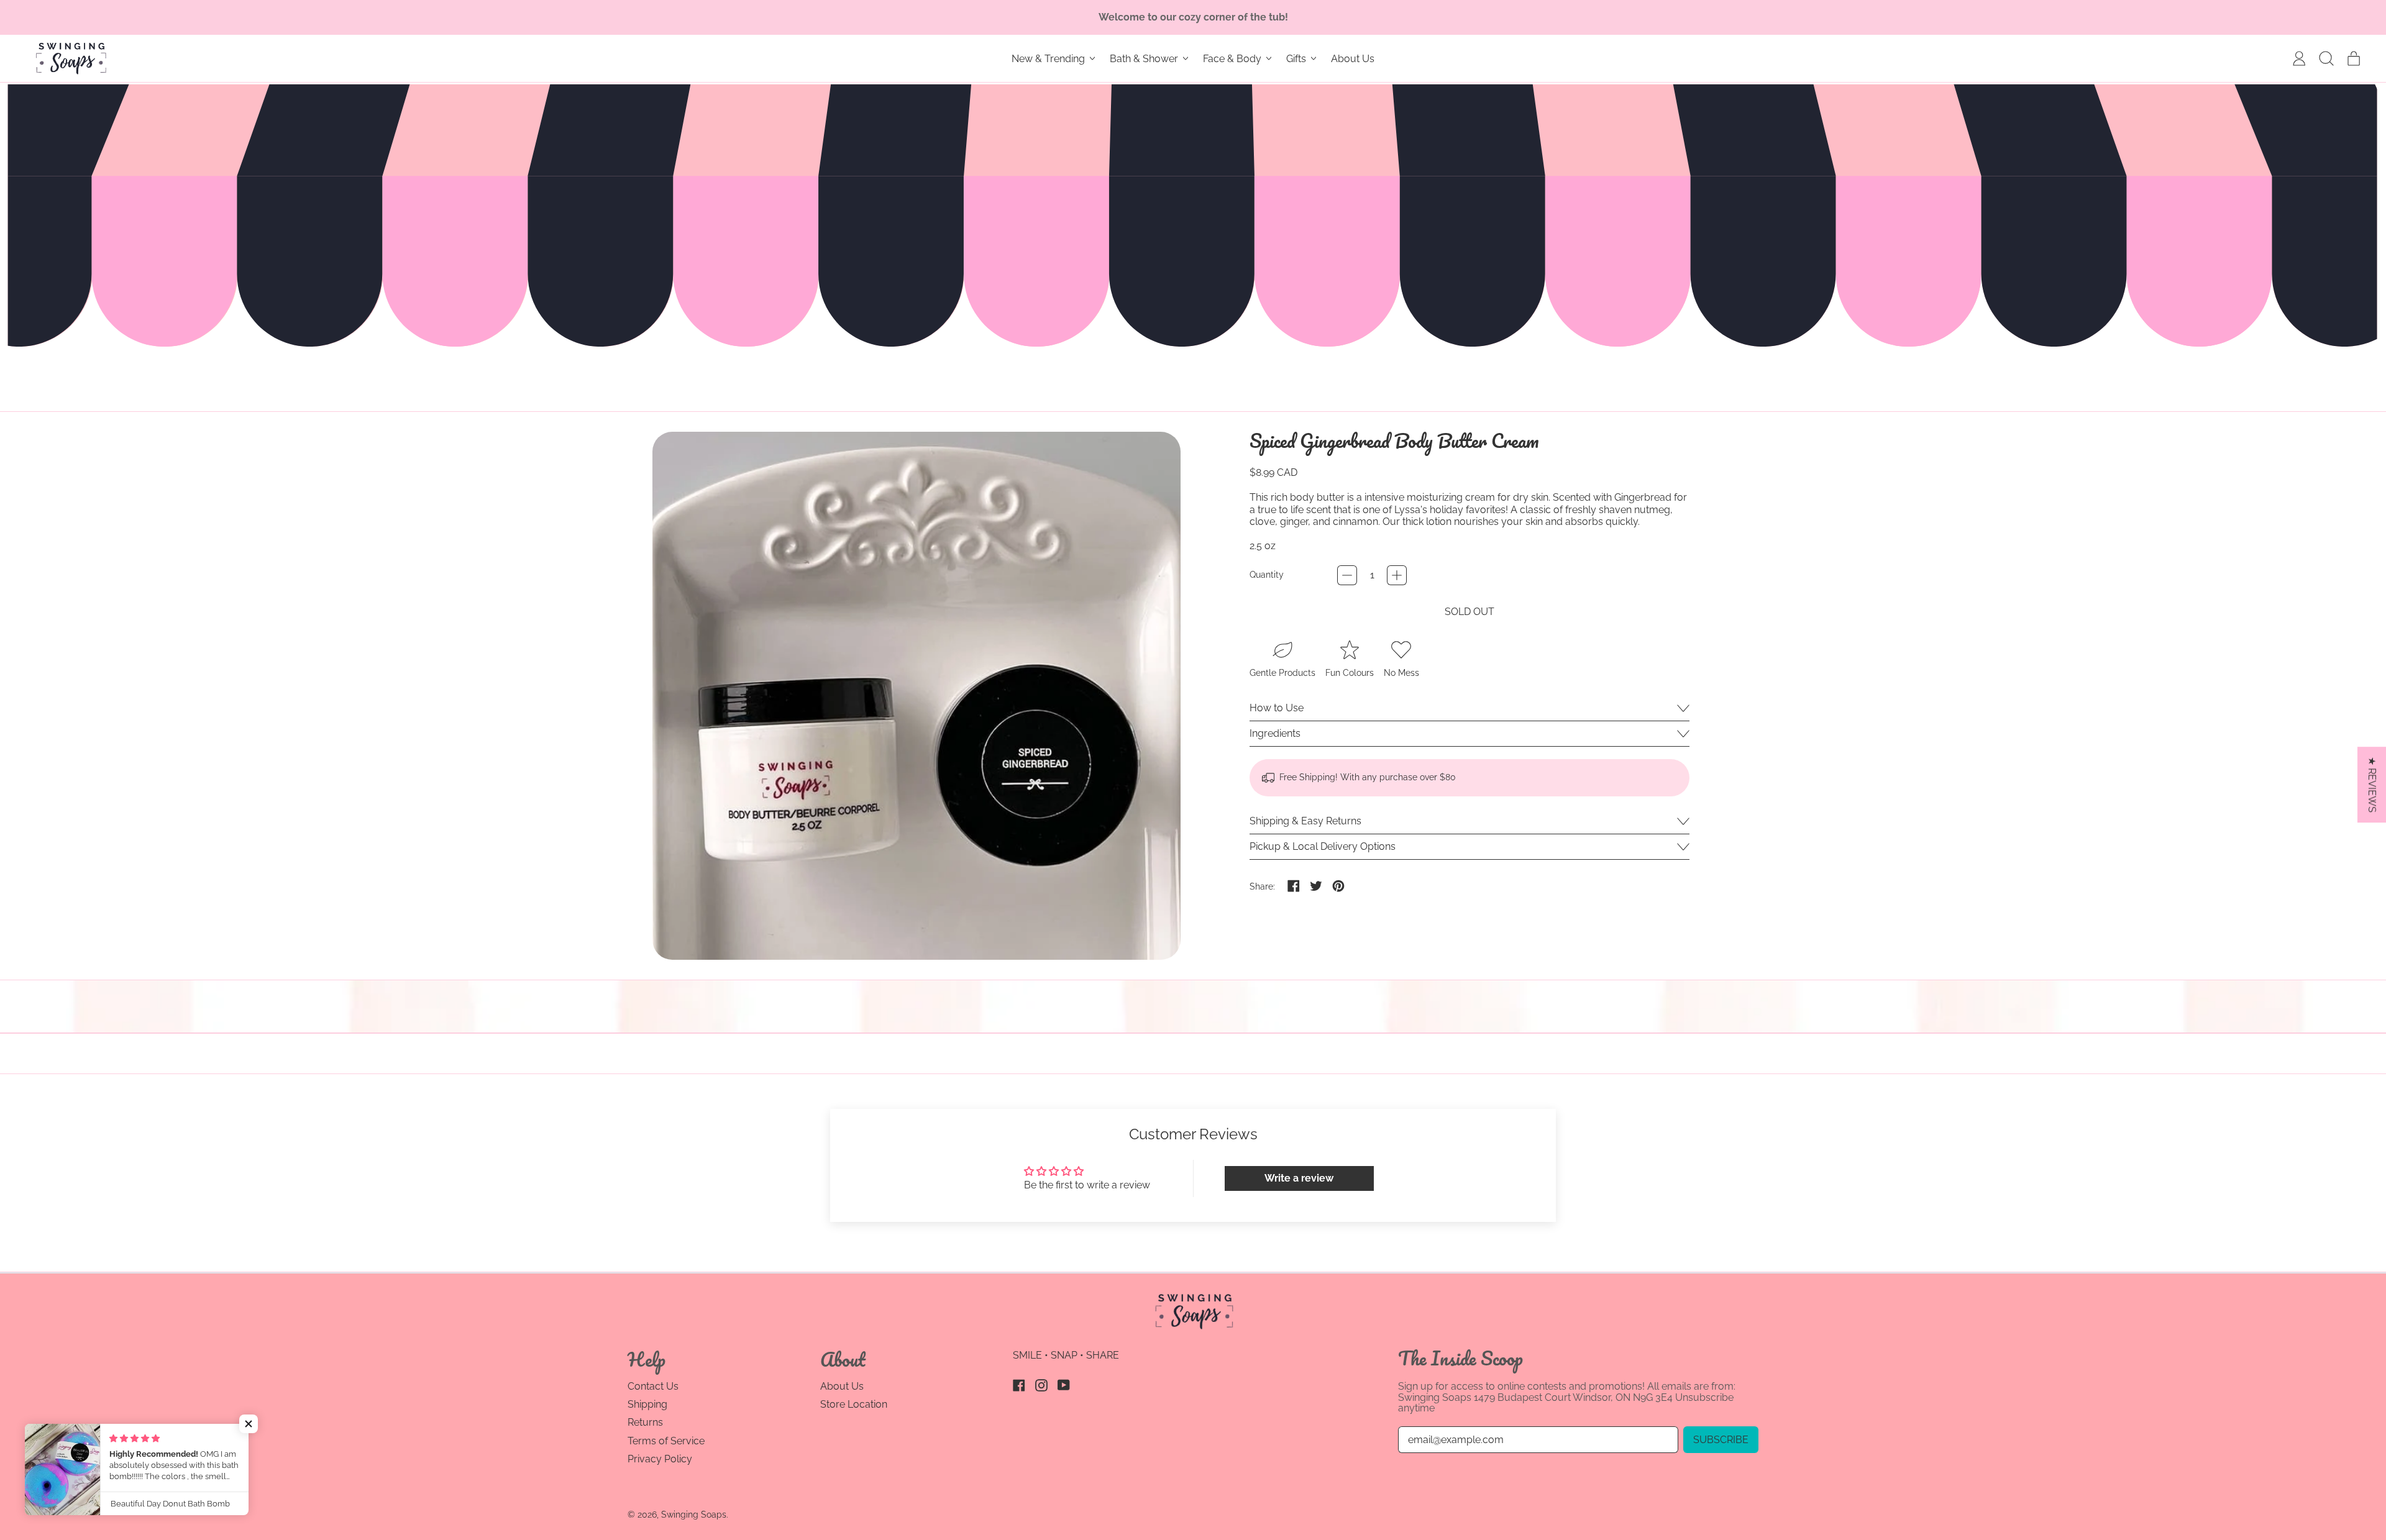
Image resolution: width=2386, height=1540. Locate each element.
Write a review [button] (1299, 1178)
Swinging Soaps (694, 1515)
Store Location (854, 1404)
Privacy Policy (660, 1459)
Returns (645, 1422)
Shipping (647, 1404)
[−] (1347, 575)
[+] (1397, 575)
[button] (2326, 58)
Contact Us (653, 1386)
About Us (1353, 59)
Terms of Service (666, 1441)
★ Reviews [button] (2372, 785)
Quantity (1267, 575)
